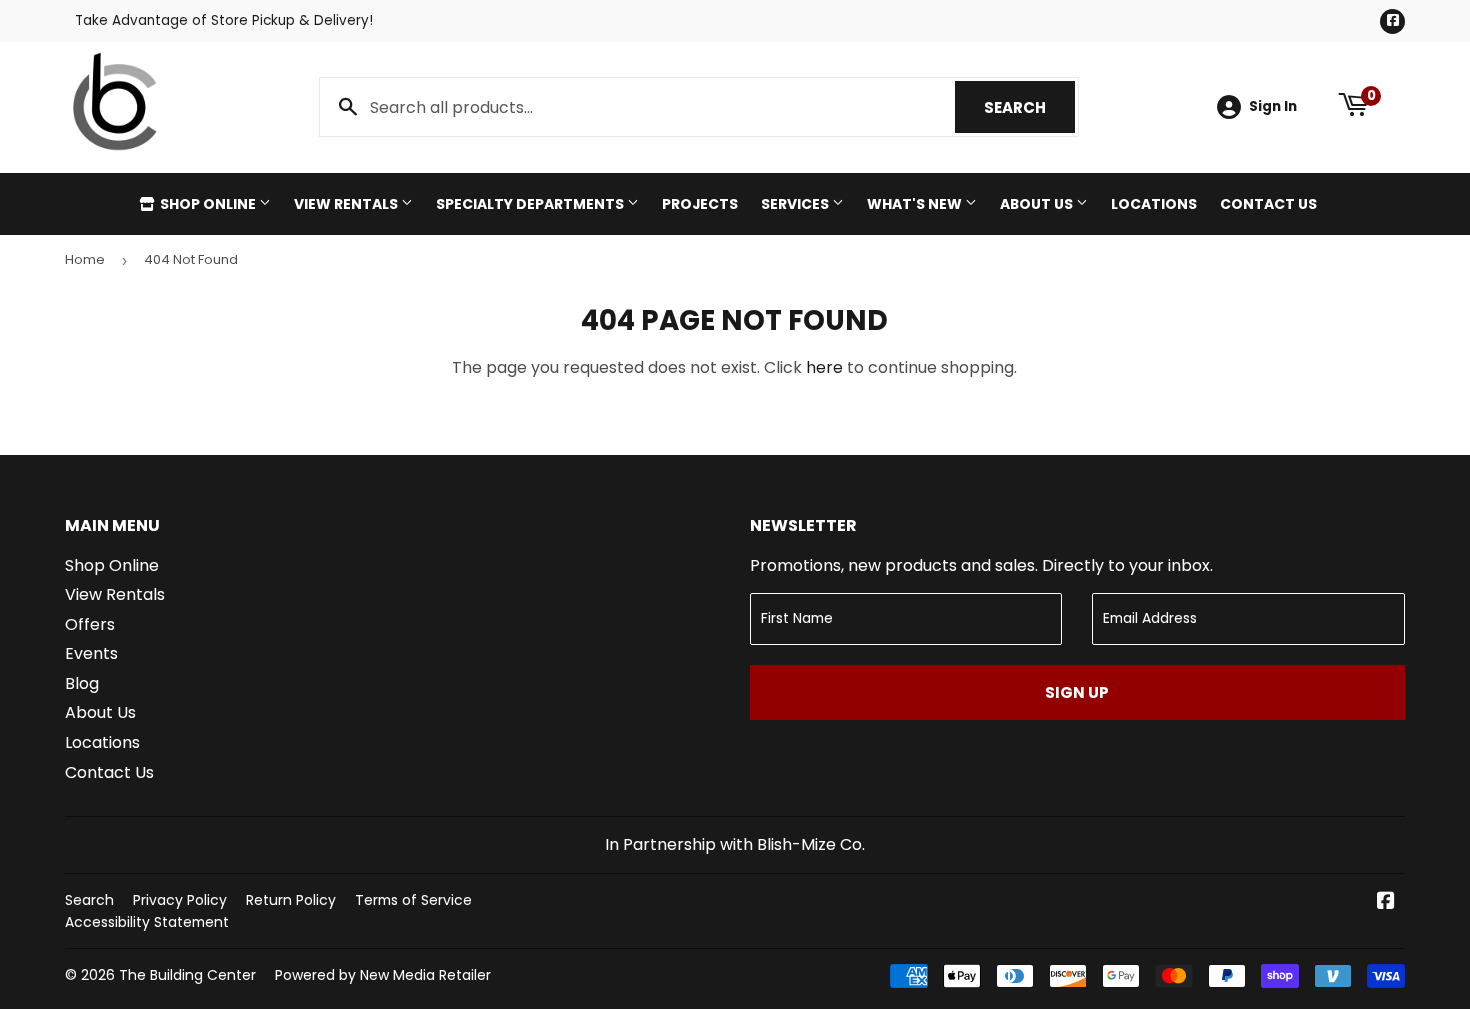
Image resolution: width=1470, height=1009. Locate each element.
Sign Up (1077, 692)
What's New (916, 204)
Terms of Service (413, 900)
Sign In (1273, 106)
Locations (1154, 204)
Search (1029, 107)
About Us (1038, 204)
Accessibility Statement (147, 922)
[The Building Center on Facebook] (1386, 902)
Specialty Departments (531, 204)
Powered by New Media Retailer (383, 975)
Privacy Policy (180, 900)
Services (796, 204)
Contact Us (1268, 204)
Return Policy (291, 900)
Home (85, 259)
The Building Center (187, 975)
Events (91, 653)
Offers (90, 624)
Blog (82, 683)
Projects (700, 204)
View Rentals (347, 204)
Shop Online (208, 204)
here (824, 367)
